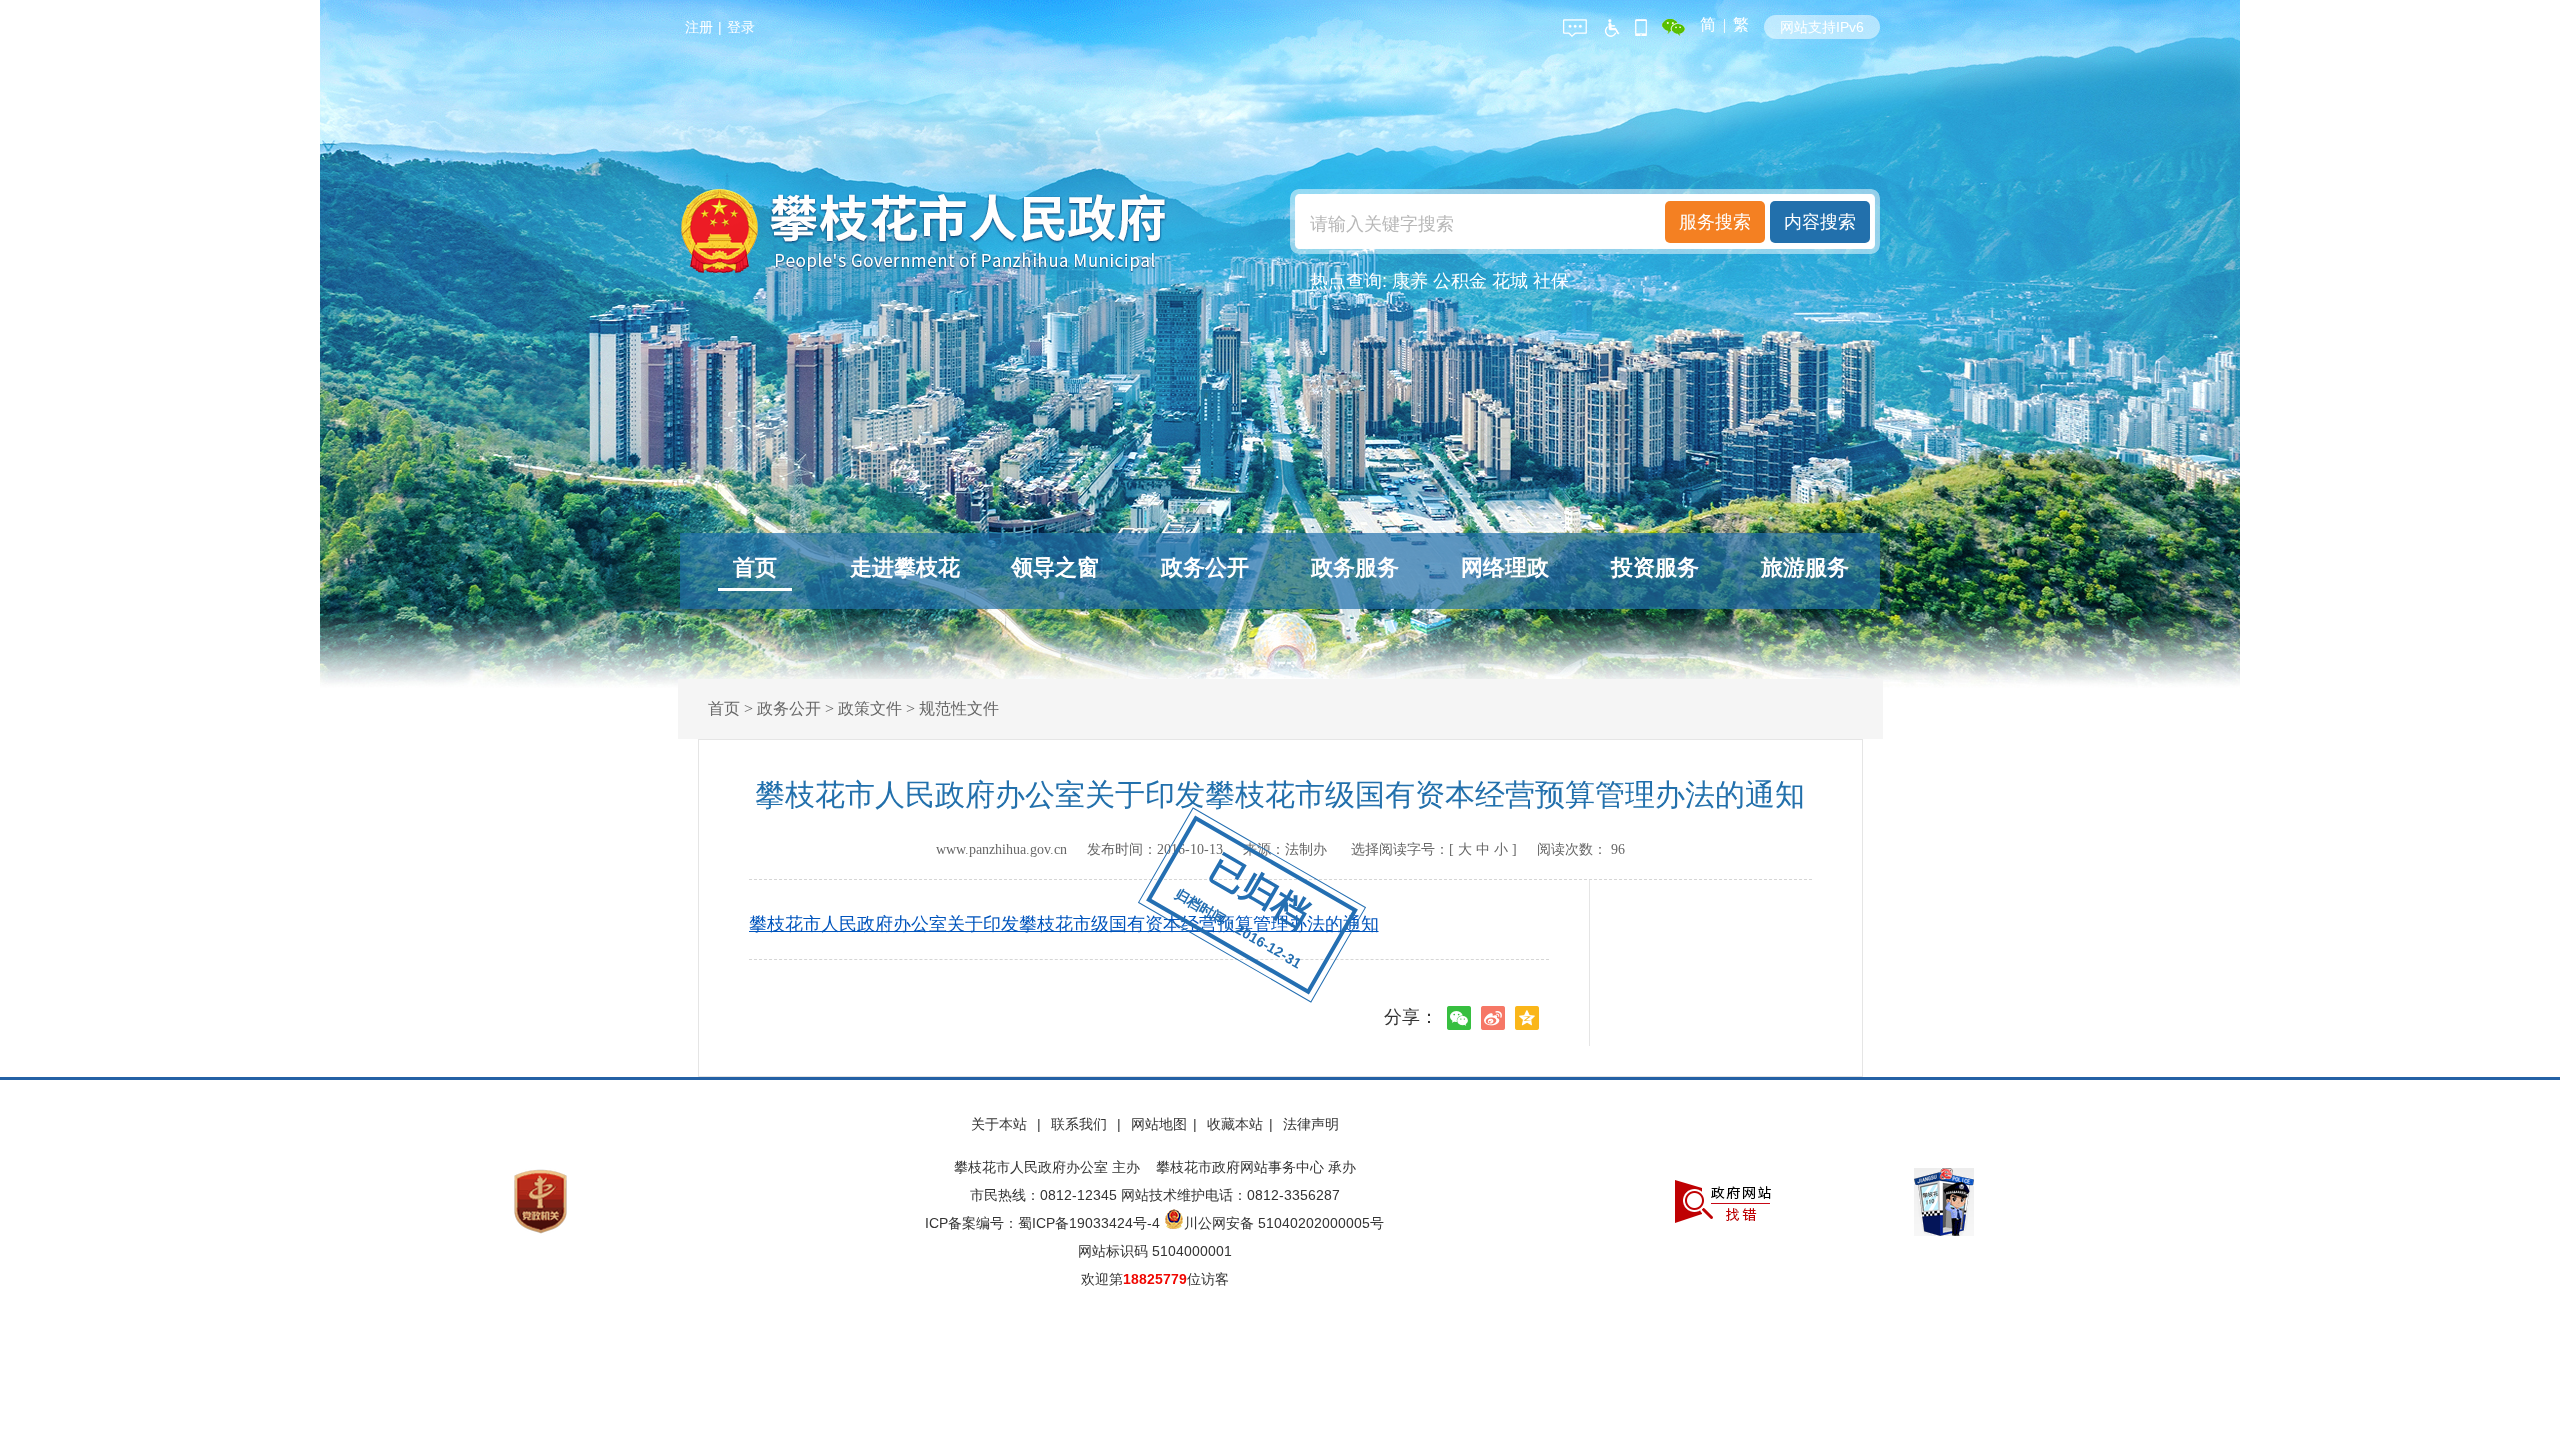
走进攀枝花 (905, 567)
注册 (699, 27)
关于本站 (1001, 1124)
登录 (741, 27)
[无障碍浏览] (1611, 24)
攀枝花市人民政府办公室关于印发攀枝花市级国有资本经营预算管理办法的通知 (1064, 924)
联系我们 (1081, 1124)
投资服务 (1655, 567)
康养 (1410, 281)
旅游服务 (1805, 567)
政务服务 (1355, 567)
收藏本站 (1235, 1124)
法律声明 (1311, 1124)
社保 (1551, 281)
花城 (1510, 281)
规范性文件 (959, 708)
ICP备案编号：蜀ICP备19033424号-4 (1044, 1223)
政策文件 (870, 708)
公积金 (1460, 281)
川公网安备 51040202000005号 (1284, 1223)
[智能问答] (1575, 24)
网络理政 (1505, 567)
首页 (755, 567)
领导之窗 (1055, 567)
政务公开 (1205, 567)
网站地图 (1159, 1124)
